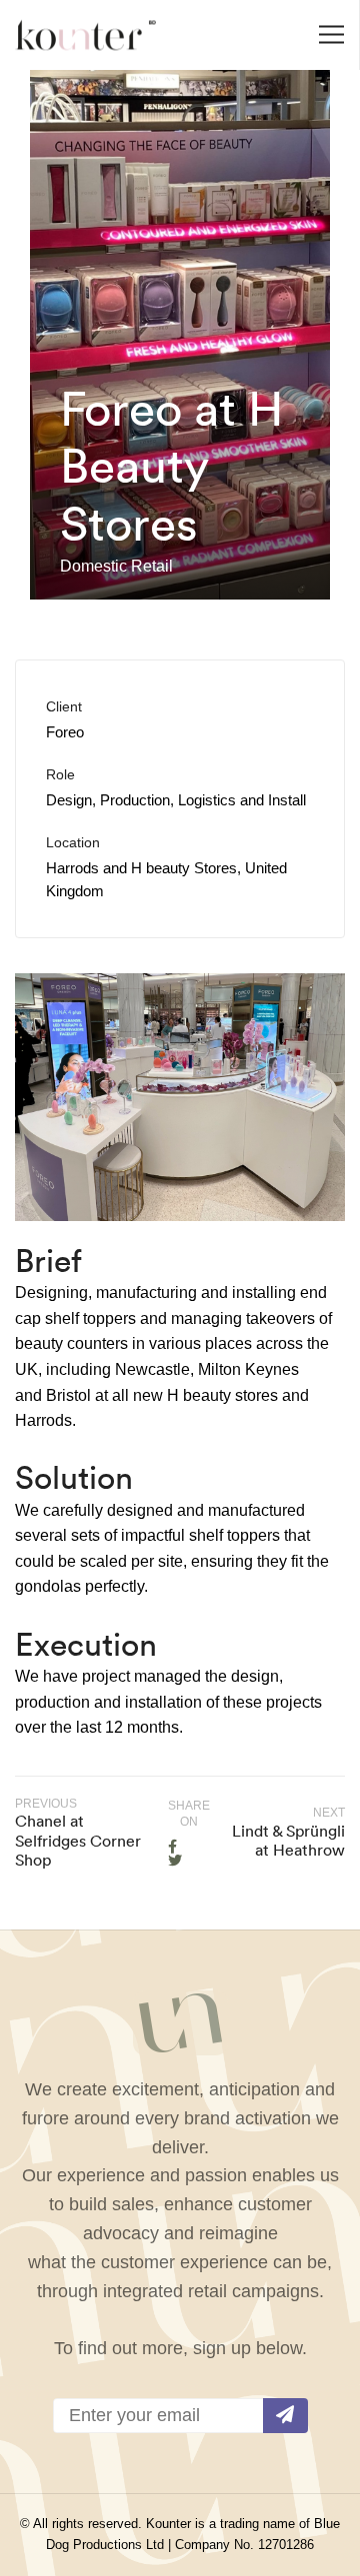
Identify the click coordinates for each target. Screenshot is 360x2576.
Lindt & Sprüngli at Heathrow (288, 1840)
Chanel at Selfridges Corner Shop (78, 1840)
